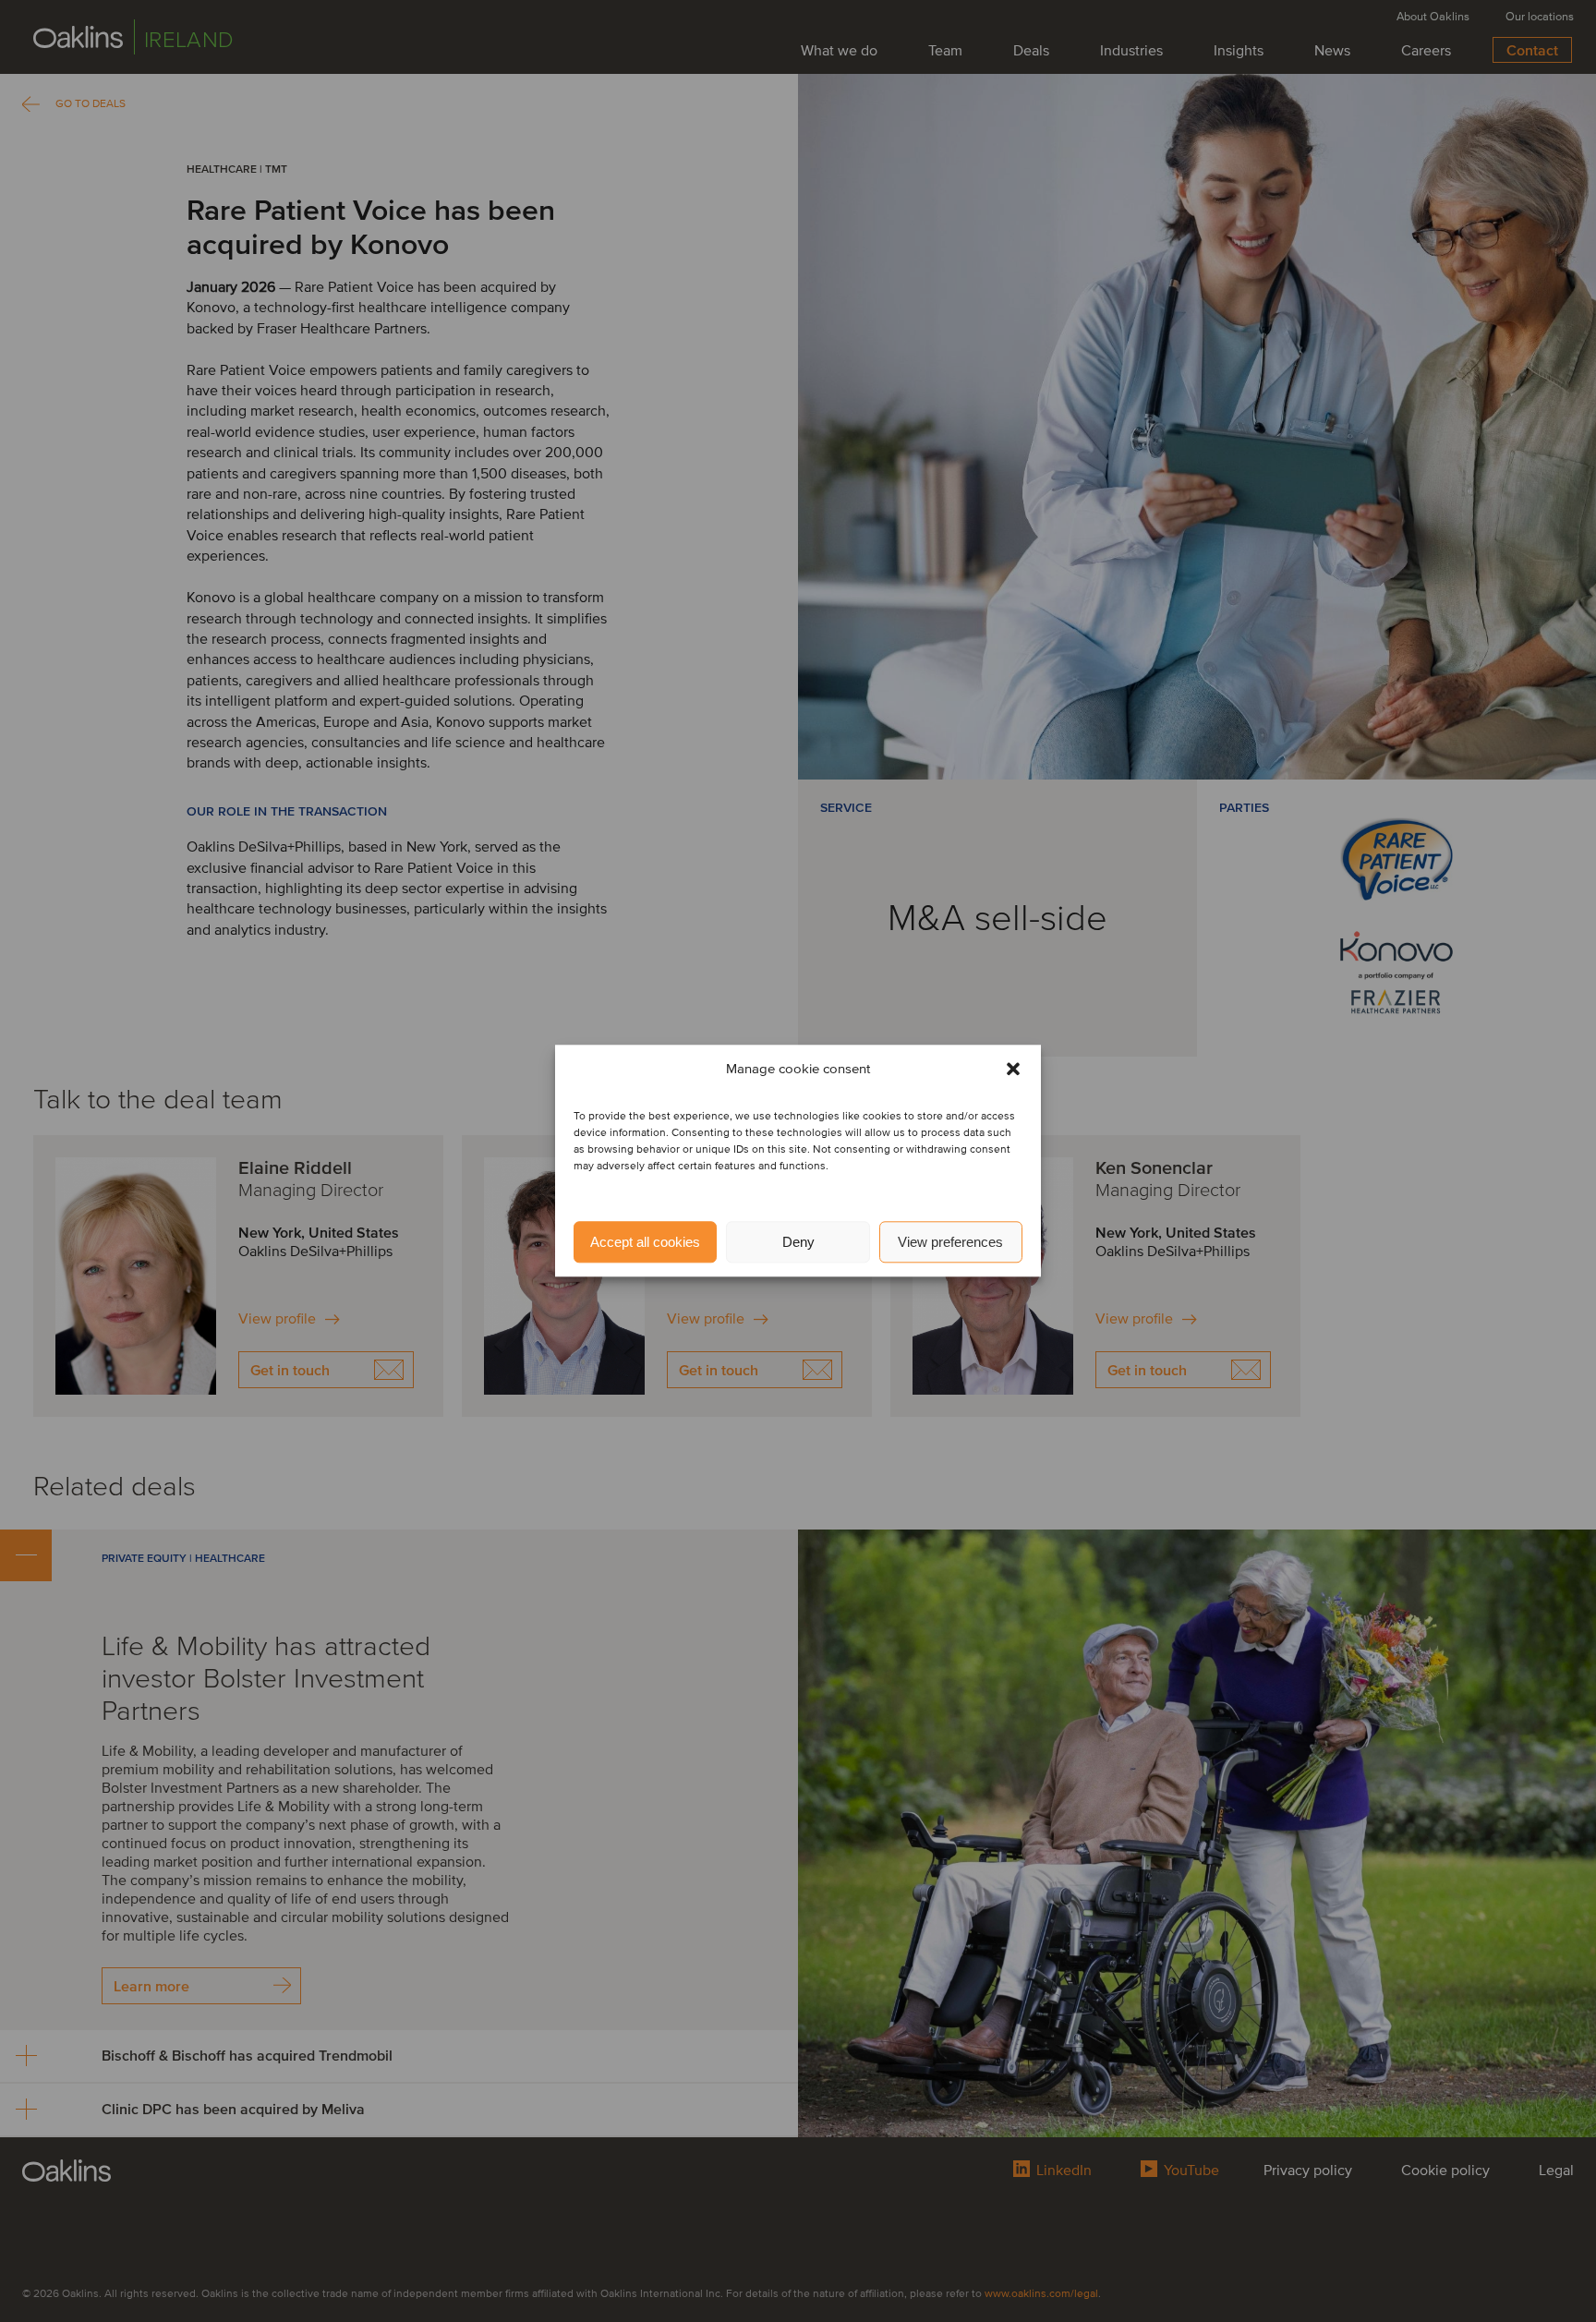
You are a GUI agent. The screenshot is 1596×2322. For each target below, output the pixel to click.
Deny (798, 1242)
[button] (1013, 1070)
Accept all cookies (645, 1242)
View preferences (950, 1242)
